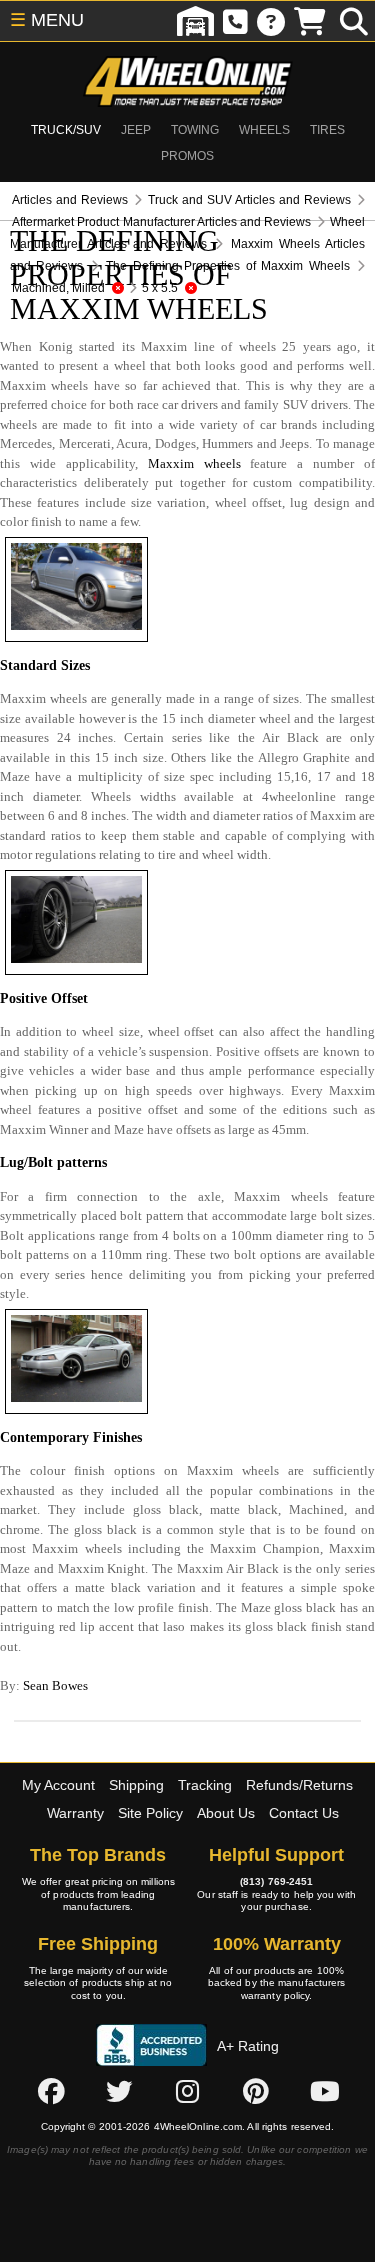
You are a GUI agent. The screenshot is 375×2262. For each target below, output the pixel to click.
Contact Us (304, 1813)
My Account (58, 1785)
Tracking (205, 1785)
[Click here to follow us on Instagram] (188, 2091)
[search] (354, 21)
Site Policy (150, 1813)
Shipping (136, 1785)
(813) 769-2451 (276, 1881)
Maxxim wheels (194, 463)
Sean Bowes (55, 1685)
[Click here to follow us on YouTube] (325, 2091)
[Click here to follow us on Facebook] (51, 2091)
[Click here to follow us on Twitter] (119, 2091)
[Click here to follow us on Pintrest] (256, 2091)
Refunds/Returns (299, 1785)
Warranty (75, 1813)
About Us (226, 1813)
